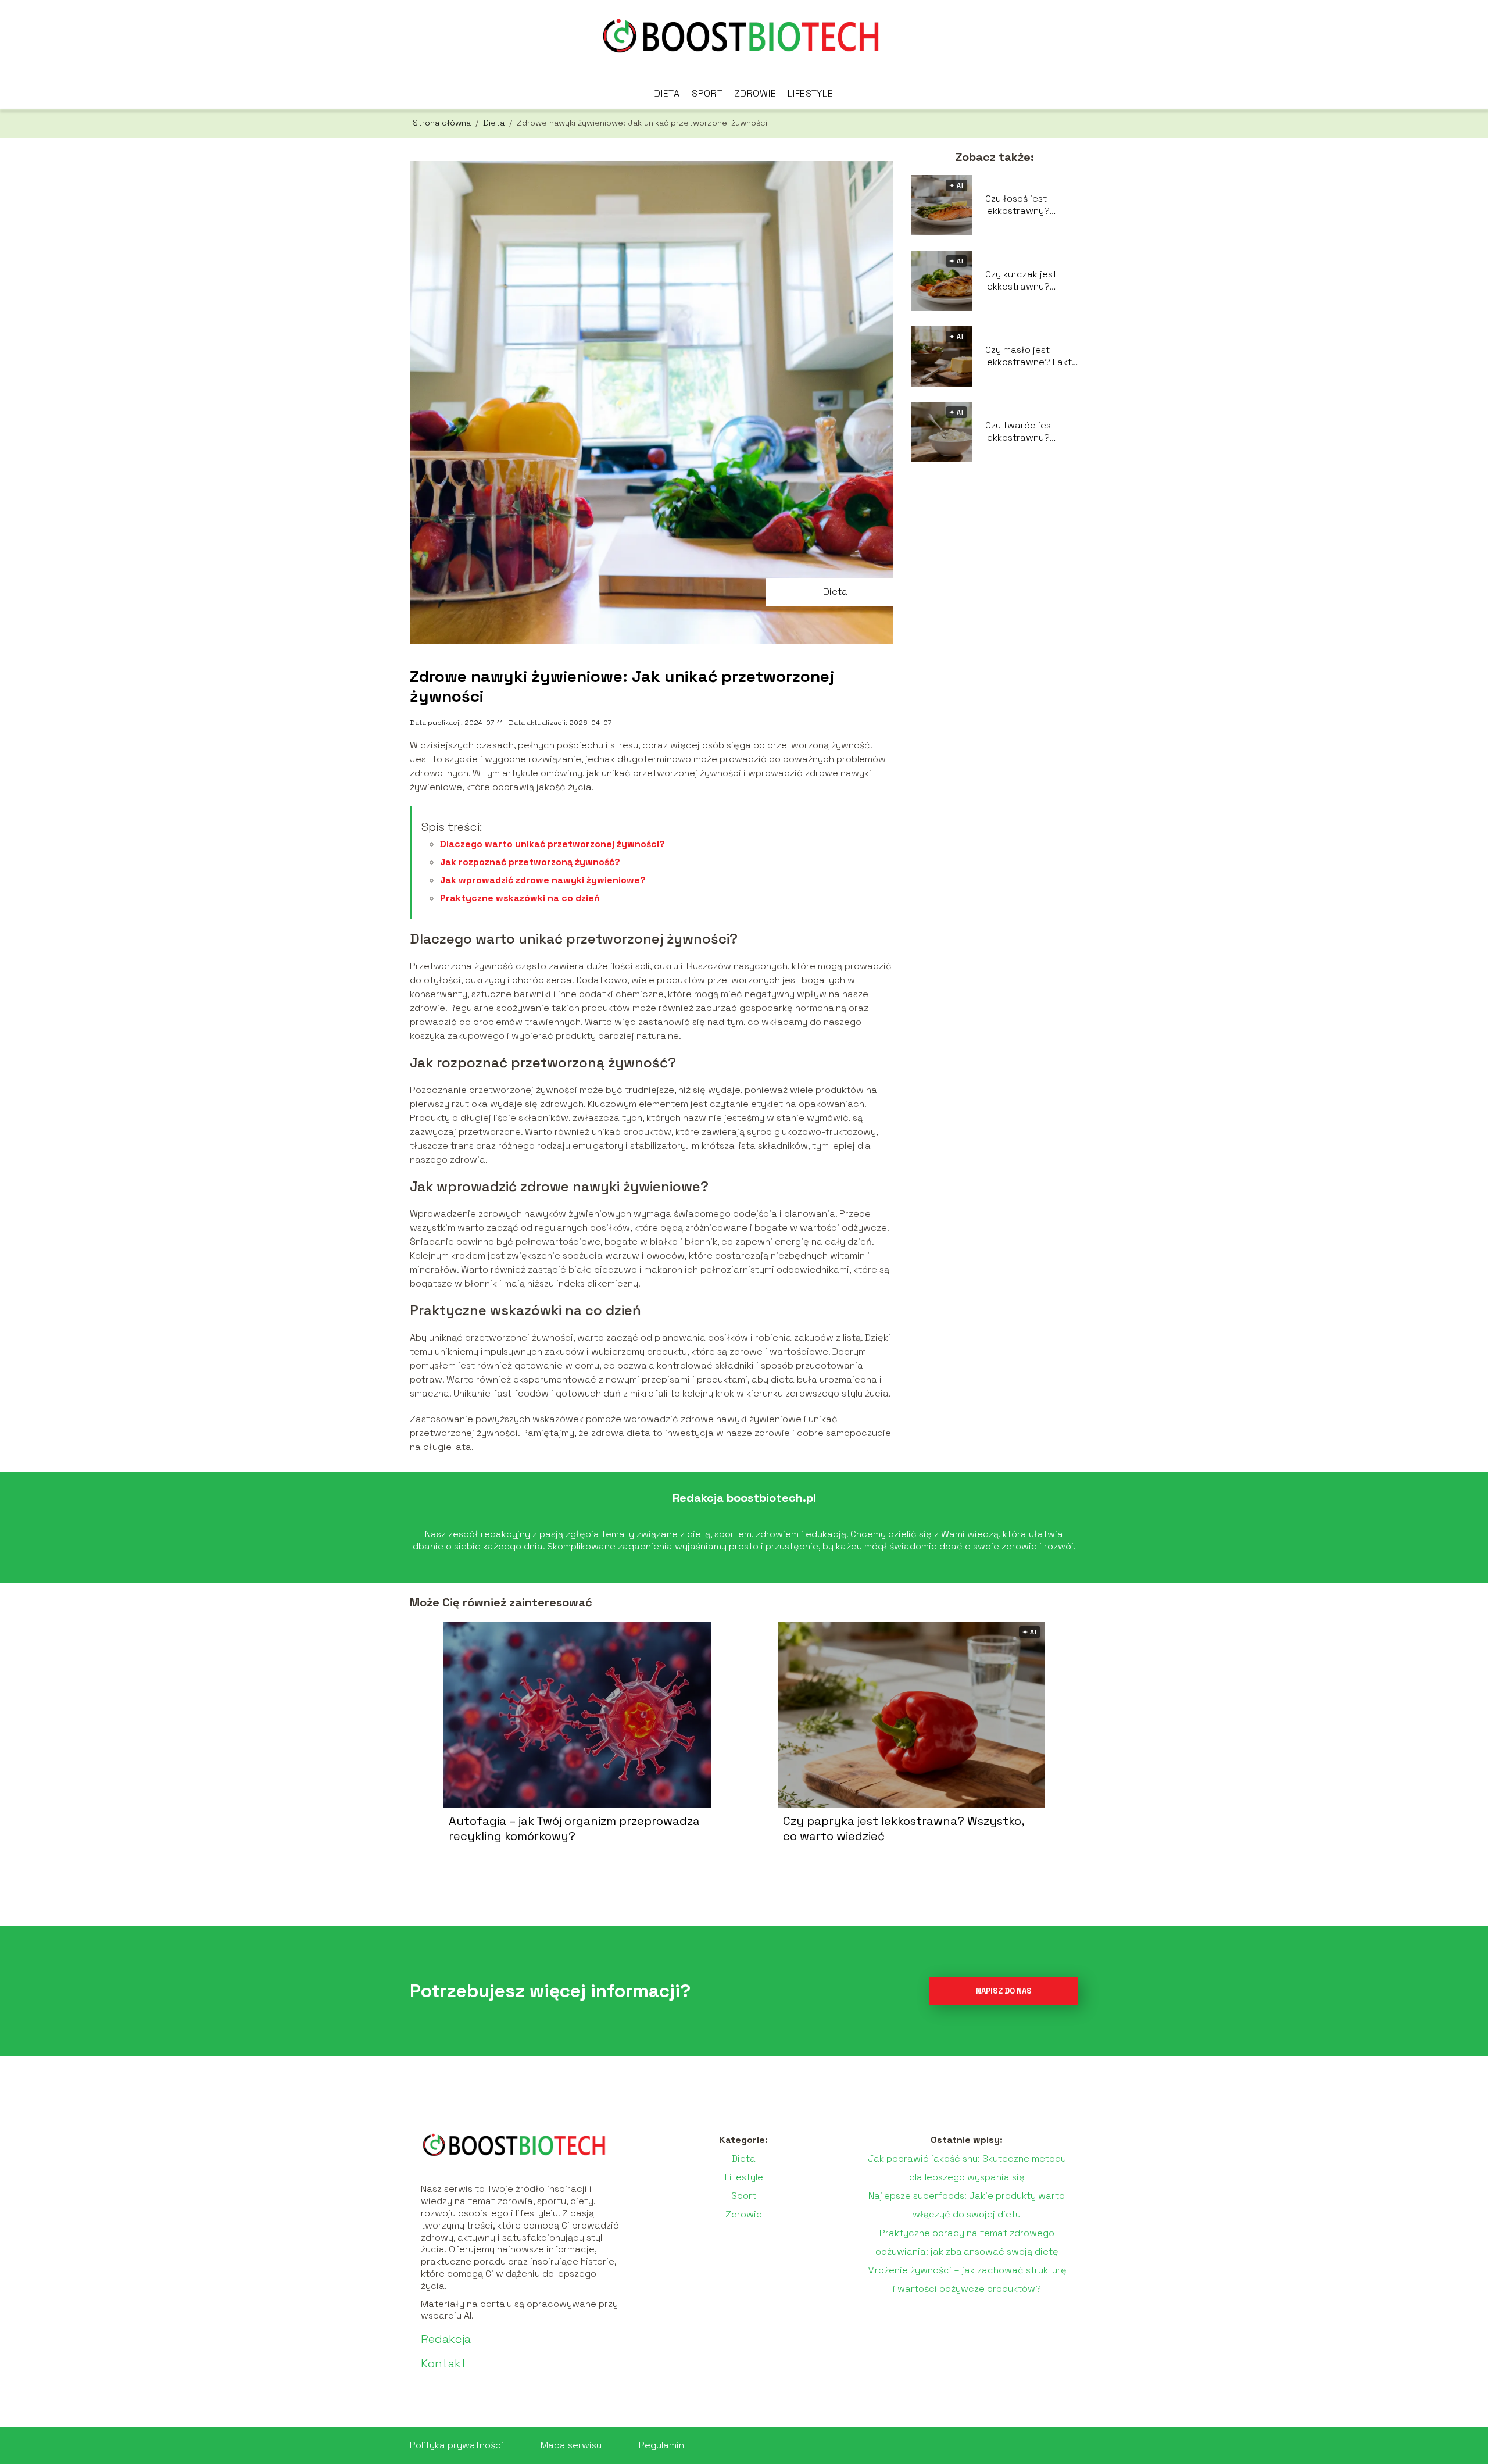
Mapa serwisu (571, 2445)
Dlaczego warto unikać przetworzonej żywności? (552, 844)
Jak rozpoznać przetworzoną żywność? (530, 862)
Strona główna (443, 123)
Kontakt (444, 2363)
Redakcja (446, 2339)
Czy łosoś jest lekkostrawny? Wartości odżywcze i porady (1031, 205)
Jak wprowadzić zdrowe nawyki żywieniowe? (543, 880)
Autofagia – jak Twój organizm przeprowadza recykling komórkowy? (574, 1829)
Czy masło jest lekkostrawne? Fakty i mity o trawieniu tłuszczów (1031, 356)
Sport (707, 93)
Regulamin (661, 2445)
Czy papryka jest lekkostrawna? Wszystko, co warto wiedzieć (904, 1829)
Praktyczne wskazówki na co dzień (520, 898)
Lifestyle (810, 93)
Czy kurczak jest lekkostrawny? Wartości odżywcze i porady (1031, 281)
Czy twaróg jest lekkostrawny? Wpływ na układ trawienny (1021, 432)
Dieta (667, 93)
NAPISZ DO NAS (1004, 1991)
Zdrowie (755, 93)
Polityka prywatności (457, 2445)
